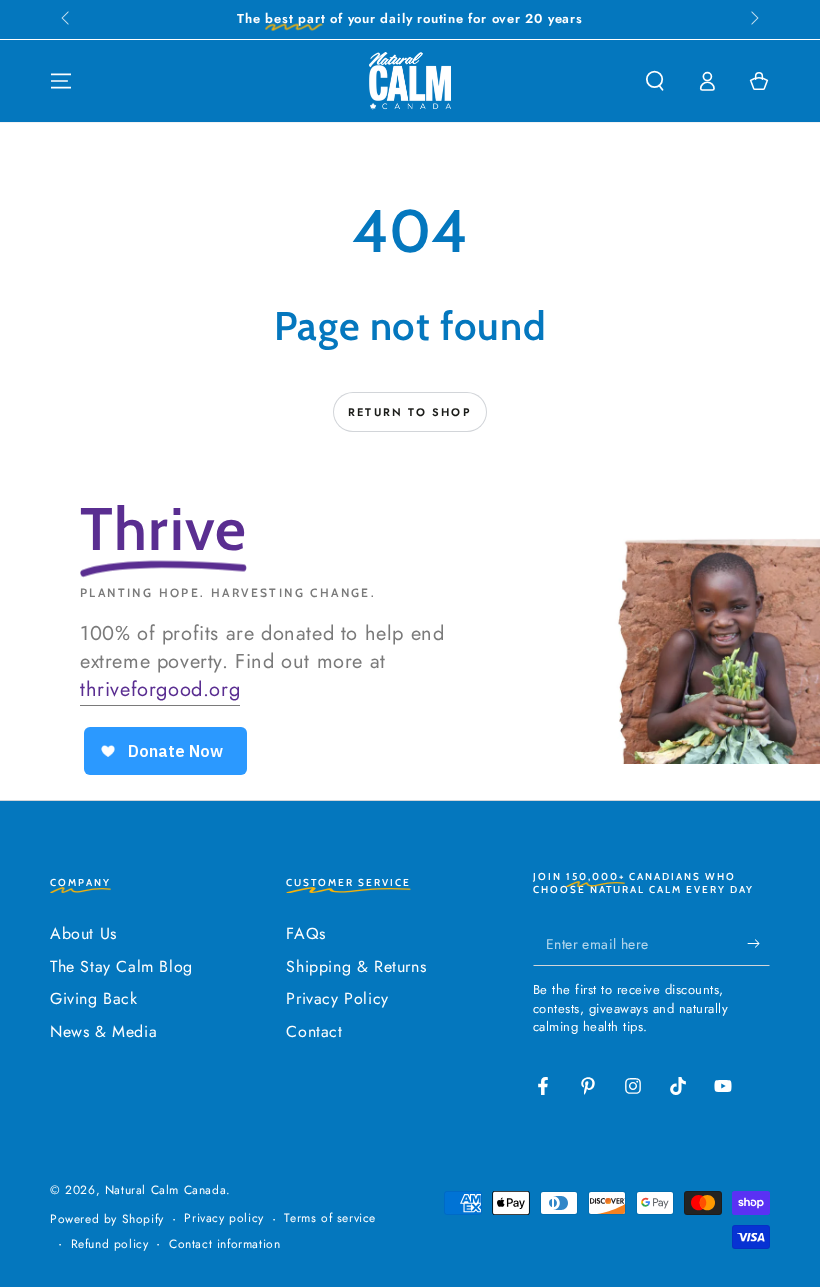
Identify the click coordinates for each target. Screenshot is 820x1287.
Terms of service (330, 1218)
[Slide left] (67, 20)
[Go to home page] (410, 81)
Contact (314, 1031)
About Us (83, 933)
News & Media (103, 1031)
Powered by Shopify (107, 1219)
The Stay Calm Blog (121, 966)
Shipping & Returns (356, 966)
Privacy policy (223, 1218)
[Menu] (61, 81)
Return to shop (410, 412)
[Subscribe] (758, 943)
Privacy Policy (337, 998)
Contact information (224, 1244)
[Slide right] (753, 20)
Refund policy (110, 1244)
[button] (655, 81)
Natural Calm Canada (165, 1190)
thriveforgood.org (160, 689)
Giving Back (94, 998)
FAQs (305, 933)
